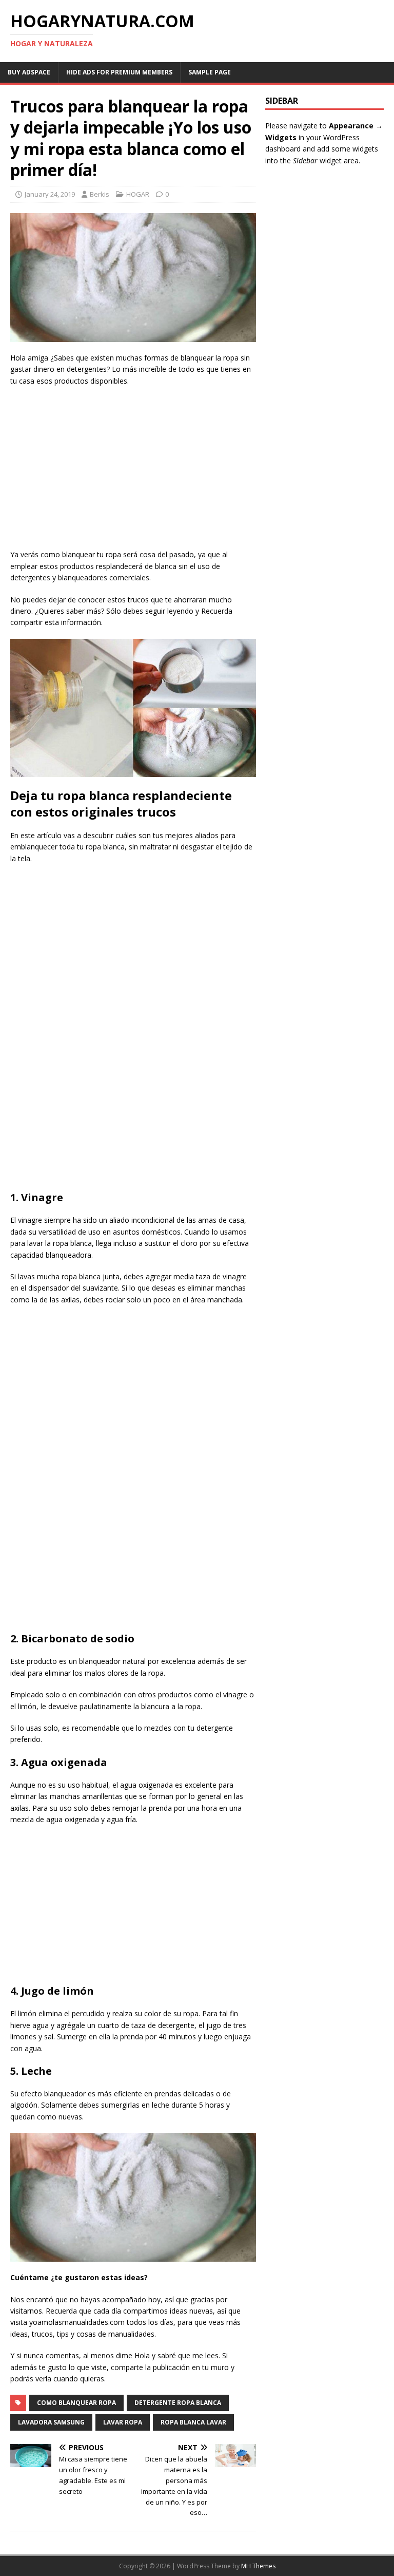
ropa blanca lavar (193, 2422)
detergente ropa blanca (178, 2403)
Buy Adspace (29, 72)
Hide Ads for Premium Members (119, 72)
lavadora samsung (51, 2422)
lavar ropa (123, 2422)
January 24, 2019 (50, 194)
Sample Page (210, 72)
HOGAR (138, 194)
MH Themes (258, 2566)
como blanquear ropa (76, 2403)
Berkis (100, 194)
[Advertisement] (133, 469)
